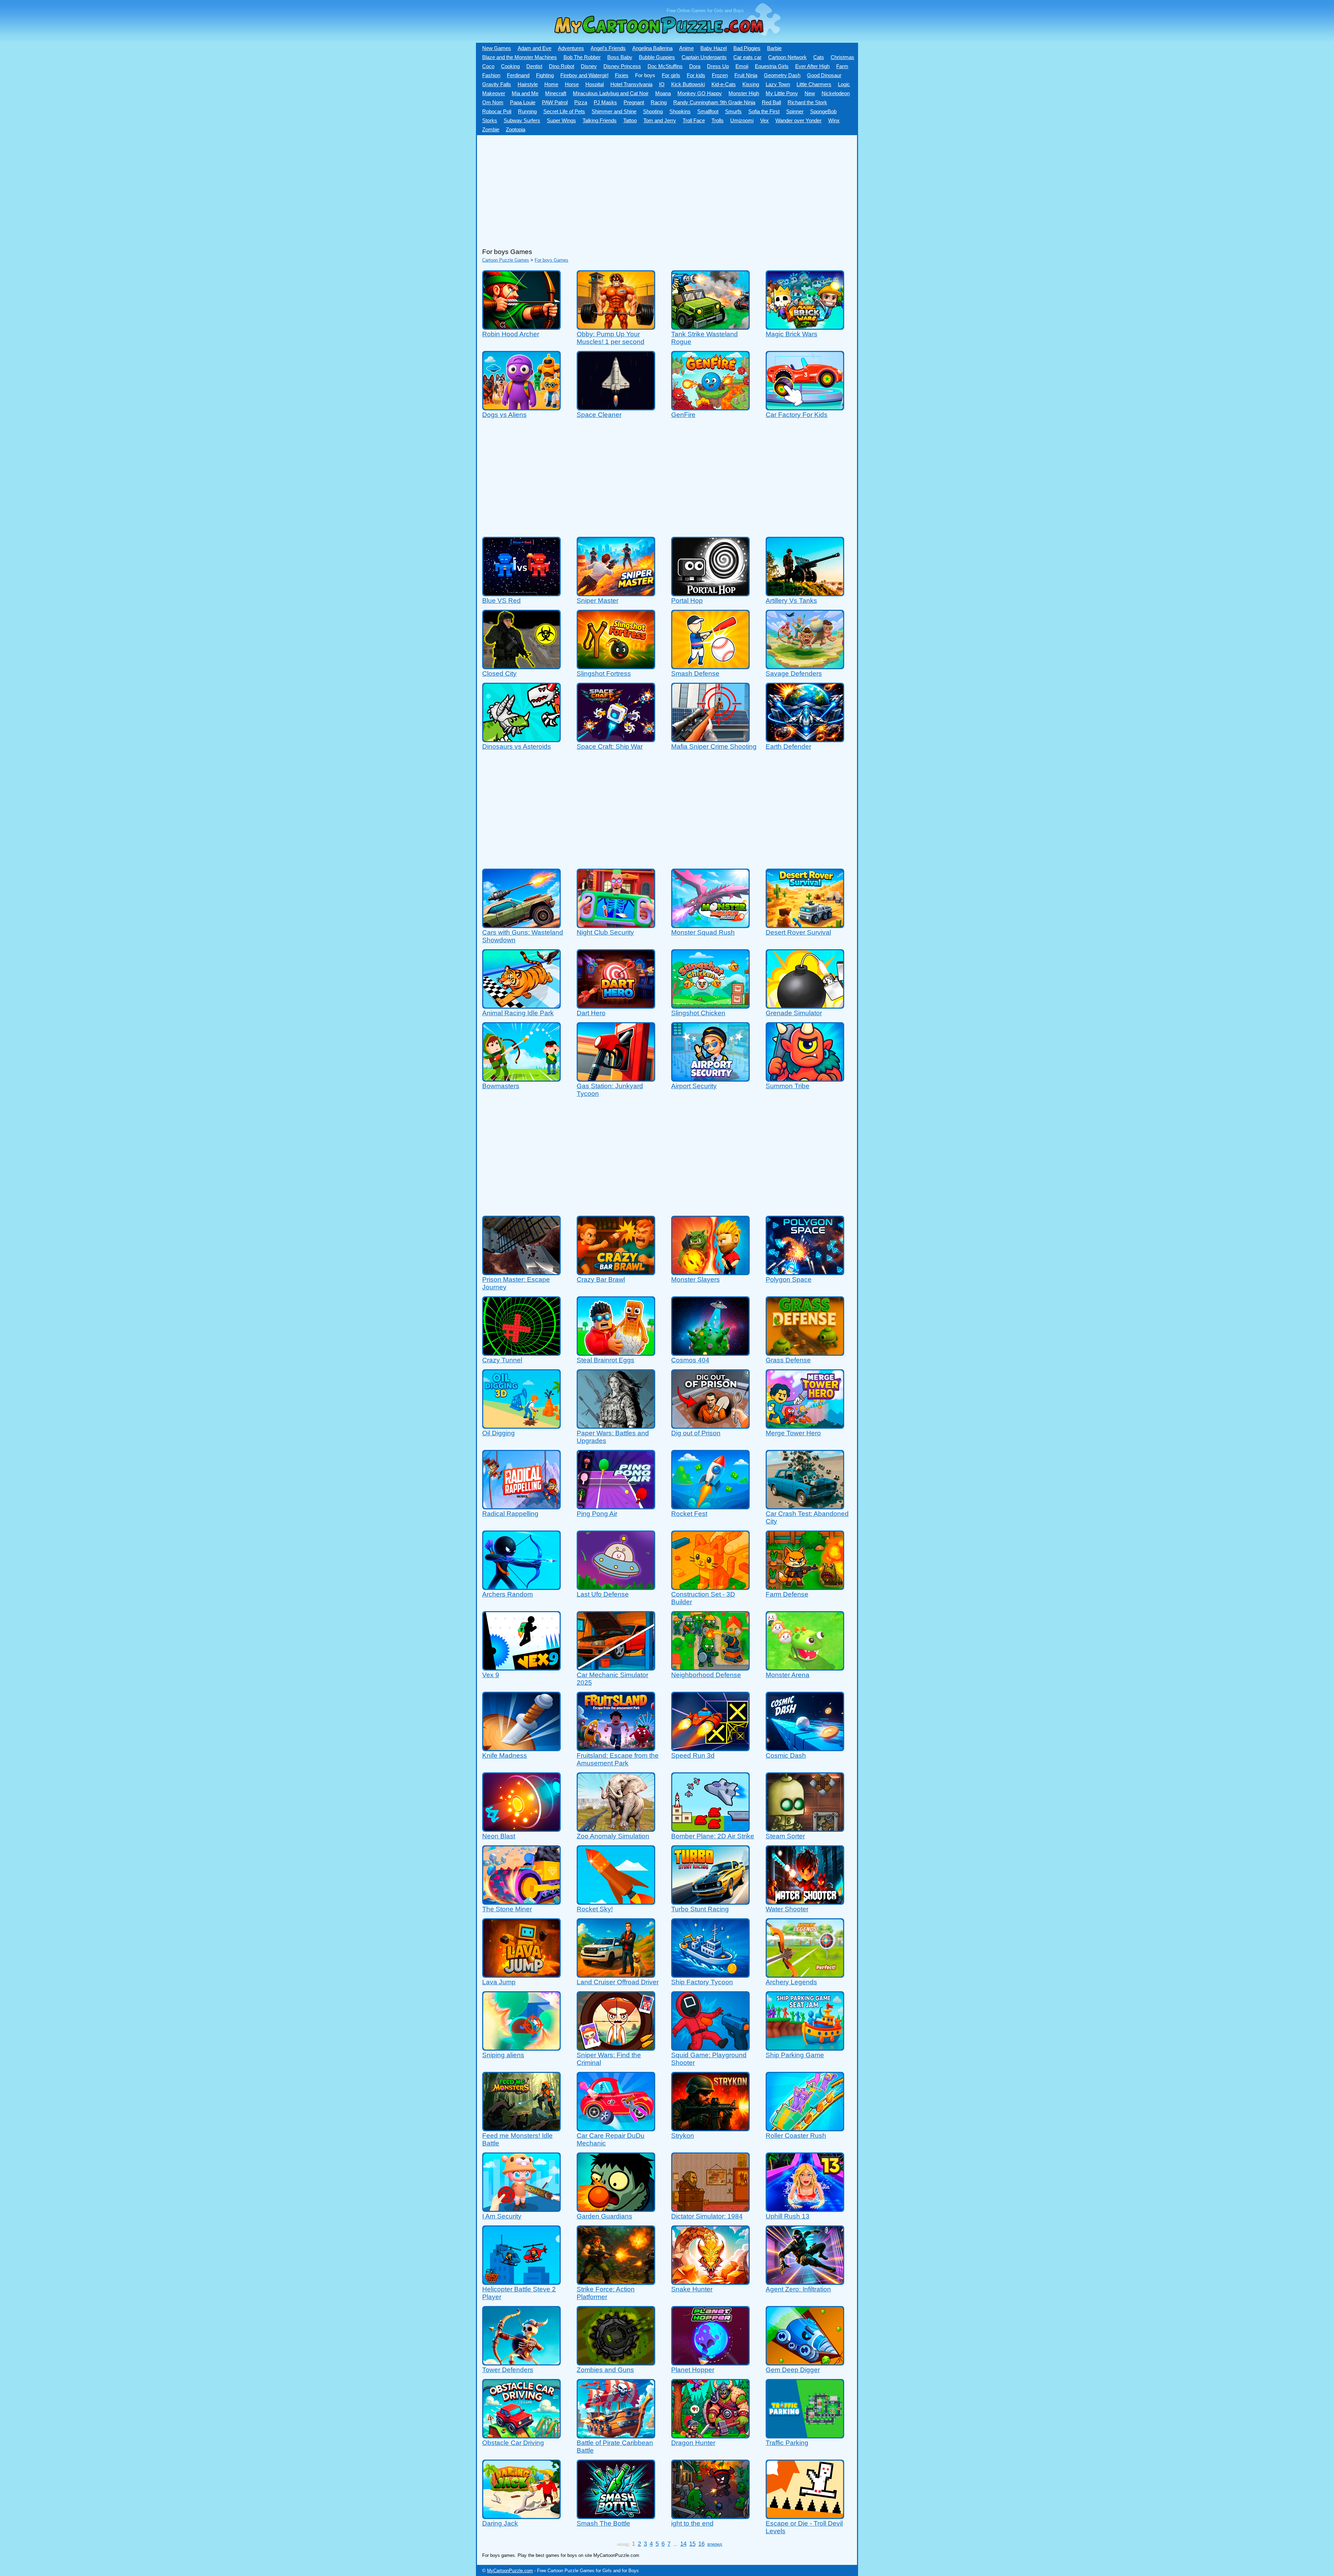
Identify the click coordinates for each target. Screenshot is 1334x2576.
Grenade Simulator (794, 1013)
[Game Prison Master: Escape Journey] (521, 1272)
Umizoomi (742, 121)
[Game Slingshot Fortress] (616, 666)
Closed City (499, 674)
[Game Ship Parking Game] (805, 2047)
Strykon (683, 2136)
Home (551, 84)
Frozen (720, 75)
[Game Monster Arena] (805, 1667)
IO (662, 84)
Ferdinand (518, 75)
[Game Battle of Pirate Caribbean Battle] (616, 2435)
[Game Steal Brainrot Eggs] (616, 1352)
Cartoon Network (787, 57)
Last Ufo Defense (603, 1594)
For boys (645, 75)
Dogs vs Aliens (504, 415)
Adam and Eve (534, 48)
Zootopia (516, 130)
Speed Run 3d (693, 1755)
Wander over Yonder (798, 121)
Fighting (545, 75)
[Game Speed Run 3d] (710, 1748)
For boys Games (551, 260)
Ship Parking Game (795, 2055)
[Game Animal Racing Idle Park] (521, 1005)
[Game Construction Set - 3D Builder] (710, 1587)
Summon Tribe (788, 1086)
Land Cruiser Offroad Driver (618, 1982)
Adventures (571, 48)
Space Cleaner (599, 415)
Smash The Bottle (603, 2523)
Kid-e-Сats (724, 84)
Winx (834, 121)
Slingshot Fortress (604, 674)
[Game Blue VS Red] (521, 593)
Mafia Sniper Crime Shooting (714, 746)
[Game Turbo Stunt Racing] (710, 1901)
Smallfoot (708, 112)
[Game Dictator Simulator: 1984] (710, 2209)
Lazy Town (778, 84)
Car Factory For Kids (797, 415)
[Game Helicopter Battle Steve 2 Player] (521, 2282)
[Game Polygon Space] (805, 1272)
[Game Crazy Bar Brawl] (616, 1272)
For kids (696, 75)
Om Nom (493, 102)
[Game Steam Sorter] (805, 1828)
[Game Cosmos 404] (710, 1352)
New (810, 93)
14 (683, 2544)
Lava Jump (499, 1982)
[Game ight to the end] (710, 2516)
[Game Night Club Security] (616, 925)
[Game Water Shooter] (805, 1901)
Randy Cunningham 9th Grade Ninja (714, 102)
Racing (659, 102)
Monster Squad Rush (703, 932)
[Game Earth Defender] (805, 739)
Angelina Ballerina (652, 48)
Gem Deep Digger (793, 2370)
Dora (695, 66)
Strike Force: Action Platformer (606, 2293)
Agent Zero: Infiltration (798, 2289)
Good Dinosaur (824, 75)
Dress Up (718, 66)
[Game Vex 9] (521, 1667)
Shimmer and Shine (614, 112)
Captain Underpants (704, 57)
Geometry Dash (782, 75)
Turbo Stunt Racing (700, 1909)
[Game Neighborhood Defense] (710, 1667)
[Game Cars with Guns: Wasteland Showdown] (521, 925)
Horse (572, 84)
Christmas (842, 57)
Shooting (653, 112)
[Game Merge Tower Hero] (805, 1425)
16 (701, 2544)
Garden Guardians (604, 2216)
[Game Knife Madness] (521, 1748)
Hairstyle (528, 84)
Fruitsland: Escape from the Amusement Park (618, 1759)
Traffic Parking (787, 2443)
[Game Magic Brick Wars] (805, 326)
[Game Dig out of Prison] (710, 1425)
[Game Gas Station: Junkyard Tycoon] (616, 1078)
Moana (663, 93)
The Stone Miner (507, 1909)
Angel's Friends (608, 48)
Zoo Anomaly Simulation (613, 1836)
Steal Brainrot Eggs (606, 1360)
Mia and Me (525, 93)
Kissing (751, 84)
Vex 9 (491, 1675)
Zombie (491, 130)
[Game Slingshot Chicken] (710, 1005)
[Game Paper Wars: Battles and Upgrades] (616, 1425)
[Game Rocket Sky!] (616, 1901)
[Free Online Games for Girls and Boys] (648, 40)
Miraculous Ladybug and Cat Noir (611, 93)
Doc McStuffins (665, 66)
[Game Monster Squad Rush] (710, 925)
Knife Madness (505, 1755)
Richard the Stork (807, 102)
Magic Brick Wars (792, 334)
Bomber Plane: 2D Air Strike (713, 1836)
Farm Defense (787, 1594)
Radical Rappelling (510, 1514)
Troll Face (694, 121)
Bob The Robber (582, 57)
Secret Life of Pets (564, 112)
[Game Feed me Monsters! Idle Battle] (521, 2128)
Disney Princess (622, 66)
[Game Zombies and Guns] (616, 2362)
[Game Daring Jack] (521, 2516)
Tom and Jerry (660, 121)
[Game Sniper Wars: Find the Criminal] (616, 2047)
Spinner (795, 112)
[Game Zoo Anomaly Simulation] (616, 1828)
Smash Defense (695, 674)
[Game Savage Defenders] (805, 666)
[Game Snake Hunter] (710, 2282)
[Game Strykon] (710, 2128)
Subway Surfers (522, 121)
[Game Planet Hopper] (710, 2362)
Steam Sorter (785, 1836)
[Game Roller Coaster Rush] (805, 2128)
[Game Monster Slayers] (710, 1272)
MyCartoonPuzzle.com (510, 2571)
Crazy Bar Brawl (601, 1279)
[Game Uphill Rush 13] (805, 2209)
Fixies (622, 75)
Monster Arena (788, 1675)
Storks (490, 121)
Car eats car (747, 57)
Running (527, 112)
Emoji (742, 66)
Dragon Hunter (693, 2443)
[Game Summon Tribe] (805, 1078)
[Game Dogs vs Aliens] (521, 407)
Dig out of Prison (696, 1433)
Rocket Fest (689, 1514)
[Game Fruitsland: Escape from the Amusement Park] (616, 1748)
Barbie (774, 48)
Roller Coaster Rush (796, 2136)
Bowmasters (501, 1086)
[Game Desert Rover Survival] (805, 925)
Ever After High (812, 66)
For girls (671, 75)
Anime (686, 48)
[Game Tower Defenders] (521, 2362)
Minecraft (556, 93)
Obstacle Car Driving (513, 2443)
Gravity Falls (497, 84)
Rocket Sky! (595, 1909)
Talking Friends (600, 121)
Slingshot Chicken (698, 1013)
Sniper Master (598, 601)
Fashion (491, 75)
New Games (497, 48)
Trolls (718, 121)
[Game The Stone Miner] (521, 1901)
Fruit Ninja (746, 75)
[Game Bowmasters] (521, 1078)
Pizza (581, 102)
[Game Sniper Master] (616, 593)
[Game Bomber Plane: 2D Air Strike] (710, 1828)
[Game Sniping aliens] (521, 2047)
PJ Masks (605, 102)
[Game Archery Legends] (805, 1974)
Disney (589, 66)
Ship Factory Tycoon (702, 1982)
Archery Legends (791, 1982)
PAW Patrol (555, 102)
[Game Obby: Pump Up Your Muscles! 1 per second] (616, 326)
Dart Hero (591, 1013)
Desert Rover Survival (798, 932)
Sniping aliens (503, 2055)
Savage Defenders (794, 674)
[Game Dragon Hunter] (710, 2435)
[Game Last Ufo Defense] (616, 1587)
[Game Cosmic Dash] (805, 1748)
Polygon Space (789, 1279)
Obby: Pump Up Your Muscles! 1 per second (611, 338)
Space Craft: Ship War (610, 746)
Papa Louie (523, 102)
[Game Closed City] (521, 666)
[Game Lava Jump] (521, 1974)
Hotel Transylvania (631, 84)
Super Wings (561, 121)
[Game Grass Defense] (805, 1352)
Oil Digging (499, 1433)
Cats (819, 57)
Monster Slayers (695, 1279)
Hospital (595, 84)
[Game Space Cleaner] (616, 407)
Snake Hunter (692, 2289)
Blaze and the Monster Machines (520, 57)
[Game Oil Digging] (521, 1425)
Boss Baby (620, 57)
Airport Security (694, 1086)
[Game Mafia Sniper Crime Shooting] (710, 739)
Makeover (494, 93)
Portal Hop (687, 601)
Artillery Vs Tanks (791, 601)
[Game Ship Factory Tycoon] (710, 1974)
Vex (764, 121)
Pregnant (634, 102)
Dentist (534, 66)
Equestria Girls (772, 66)
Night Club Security (605, 932)
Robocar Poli (497, 112)
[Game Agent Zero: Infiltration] (805, 2282)
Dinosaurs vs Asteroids (517, 746)
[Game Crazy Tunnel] (521, 1352)
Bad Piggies (747, 48)
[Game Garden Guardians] (616, 2209)
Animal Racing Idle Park (518, 1013)
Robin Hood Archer (511, 334)
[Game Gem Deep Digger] (805, 2362)
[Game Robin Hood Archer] (521, 326)
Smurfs (733, 112)
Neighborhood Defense (706, 1675)
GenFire (683, 415)
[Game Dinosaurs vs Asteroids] (521, 739)
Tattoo (630, 121)
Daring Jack (500, 2523)
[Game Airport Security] (710, 1078)
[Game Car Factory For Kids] (805, 407)
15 (692, 2544)
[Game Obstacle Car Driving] (521, 2435)
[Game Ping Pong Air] (616, 1506)
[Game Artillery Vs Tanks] (805, 593)
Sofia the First (764, 112)
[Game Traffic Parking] (805, 2435)
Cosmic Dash (786, 1755)
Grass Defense (788, 1360)
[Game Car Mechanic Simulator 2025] (616, 1667)
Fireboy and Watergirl (584, 75)
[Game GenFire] (710, 407)
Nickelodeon (836, 93)
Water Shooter (787, 1909)
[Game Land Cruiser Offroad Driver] (616, 1974)
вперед (715, 2544)
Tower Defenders (508, 2370)
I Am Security (502, 2216)
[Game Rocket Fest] (710, 1506)
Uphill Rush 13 (788, 2216)
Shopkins (680, 112)
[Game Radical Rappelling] (521, 1506)
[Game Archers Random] (521, 1587)
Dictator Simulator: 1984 (707, 2216)
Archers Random (508, 1594)
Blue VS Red (501, 601)
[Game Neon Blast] (521, 1828)
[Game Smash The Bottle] (616, 2516)
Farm (842, 66)
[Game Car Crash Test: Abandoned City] (805, 1506)
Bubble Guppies (657, 57)
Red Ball (771, 102)
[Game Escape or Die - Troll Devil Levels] (805, 2516)
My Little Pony (782, 93)
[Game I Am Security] (521, 2209)
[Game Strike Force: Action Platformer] (616, 2282)
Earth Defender (788, 746)
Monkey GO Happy (700, 93)
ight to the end (692, 2523)
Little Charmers (814, 84)
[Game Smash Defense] (710, 666)
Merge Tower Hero (793, 1433)
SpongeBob (823, 112)
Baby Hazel (714, 48)
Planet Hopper (693, 2370)
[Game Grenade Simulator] (805, 1005)
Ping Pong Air (597, 1514)
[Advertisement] (665, 189)
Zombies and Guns (605, 2370)
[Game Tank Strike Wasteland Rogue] (710, 326)
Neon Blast (499, 1836)
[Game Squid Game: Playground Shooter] (710, 2047)
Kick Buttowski (688, 84)
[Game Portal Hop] (710, 593)
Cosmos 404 (690, 1360)
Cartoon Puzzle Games (506, 260)
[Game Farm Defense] (805, 1587)
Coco (488, 66)
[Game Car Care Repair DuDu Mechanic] (616, 2128)
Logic (844, 84)
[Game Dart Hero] (616, 1005)
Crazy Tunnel (502, 1360)
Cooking (510, 66)
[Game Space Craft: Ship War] (616, 739)
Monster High (744, 93)
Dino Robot (562, 66)
